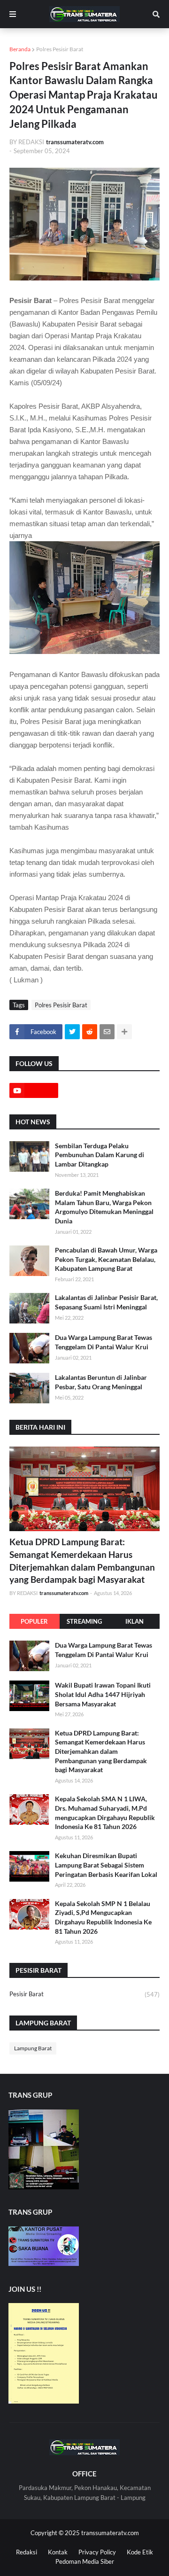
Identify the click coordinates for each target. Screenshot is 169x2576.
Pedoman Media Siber (85, 2561)
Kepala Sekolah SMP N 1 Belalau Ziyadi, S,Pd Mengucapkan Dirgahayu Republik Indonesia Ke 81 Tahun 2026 (103, 1917)
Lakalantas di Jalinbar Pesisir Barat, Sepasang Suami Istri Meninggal (106, 1302)
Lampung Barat (33, 2048)
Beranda (20, 49)
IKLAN (134, 1621)
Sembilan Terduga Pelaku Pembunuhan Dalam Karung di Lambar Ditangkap (100, 1155)
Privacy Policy (97, 2552)
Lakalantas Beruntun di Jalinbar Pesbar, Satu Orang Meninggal (101, 1382)
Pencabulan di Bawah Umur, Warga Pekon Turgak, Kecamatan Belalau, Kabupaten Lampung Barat (106, 1259)
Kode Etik (140, 2552)
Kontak (58, 2552)
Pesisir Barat (84, 1994)
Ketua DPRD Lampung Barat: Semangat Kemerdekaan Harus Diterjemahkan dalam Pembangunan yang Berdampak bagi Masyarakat (82, 1560)
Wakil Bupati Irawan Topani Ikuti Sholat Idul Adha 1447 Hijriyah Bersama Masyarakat (103, 1694)
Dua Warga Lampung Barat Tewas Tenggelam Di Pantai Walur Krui (104, 1342)
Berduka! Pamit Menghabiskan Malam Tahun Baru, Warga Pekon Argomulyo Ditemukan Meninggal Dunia (104, 1207)
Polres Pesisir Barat (60, 49)
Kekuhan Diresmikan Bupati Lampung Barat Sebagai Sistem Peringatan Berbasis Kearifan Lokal (106, 1865)
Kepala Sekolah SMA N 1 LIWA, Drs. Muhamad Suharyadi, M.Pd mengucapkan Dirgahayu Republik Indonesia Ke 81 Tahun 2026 (105, 1813)
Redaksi (27, 2552)
